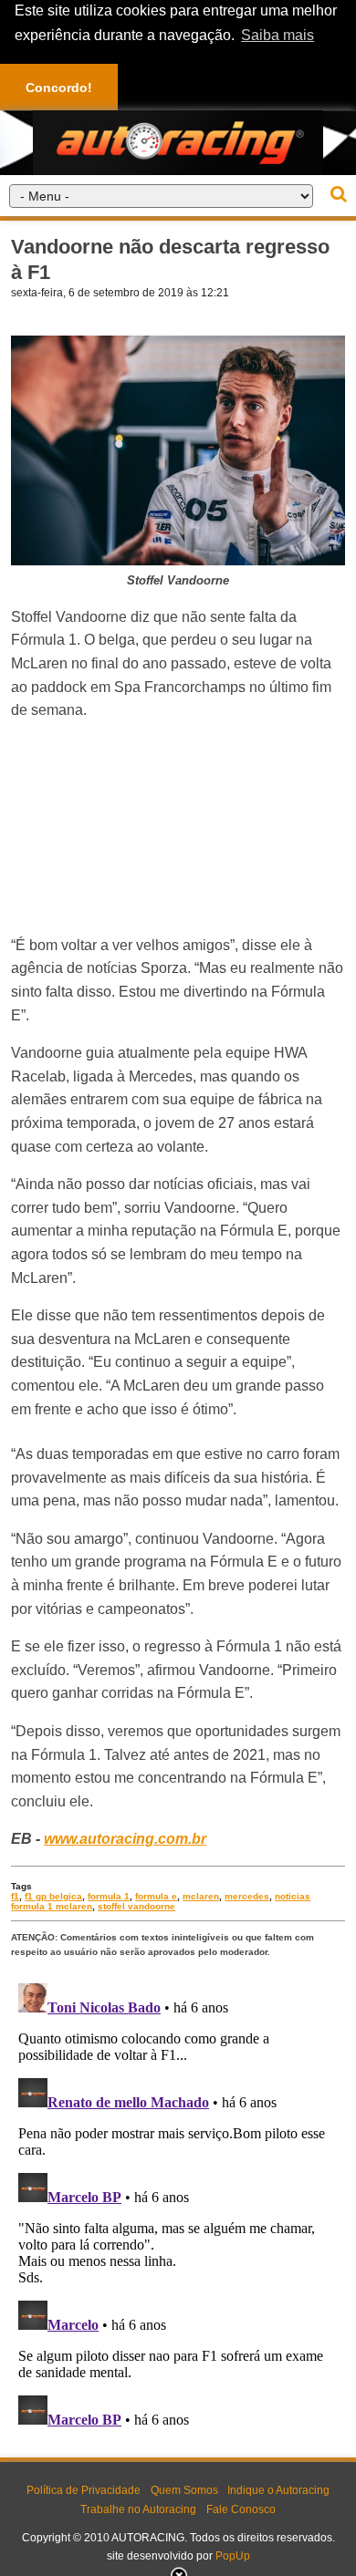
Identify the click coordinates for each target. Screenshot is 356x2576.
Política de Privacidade (84, 2490)
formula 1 (109, 1896)
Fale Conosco (241, 2509)
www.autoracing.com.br (125, 1839)
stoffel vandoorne (136, 1906)
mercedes (247, 1896)
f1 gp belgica (53, 1896)
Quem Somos (184, 2490)
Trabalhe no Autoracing (138, 2509)
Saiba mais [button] (277, 35)
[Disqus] (178, 2204)
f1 (15, 1896)
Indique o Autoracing (278, 2490)
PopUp (233, 2556)
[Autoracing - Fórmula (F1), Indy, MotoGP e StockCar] (178, 142)
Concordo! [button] (59, 88)
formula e (156, 1896)
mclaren (201, 1896)
